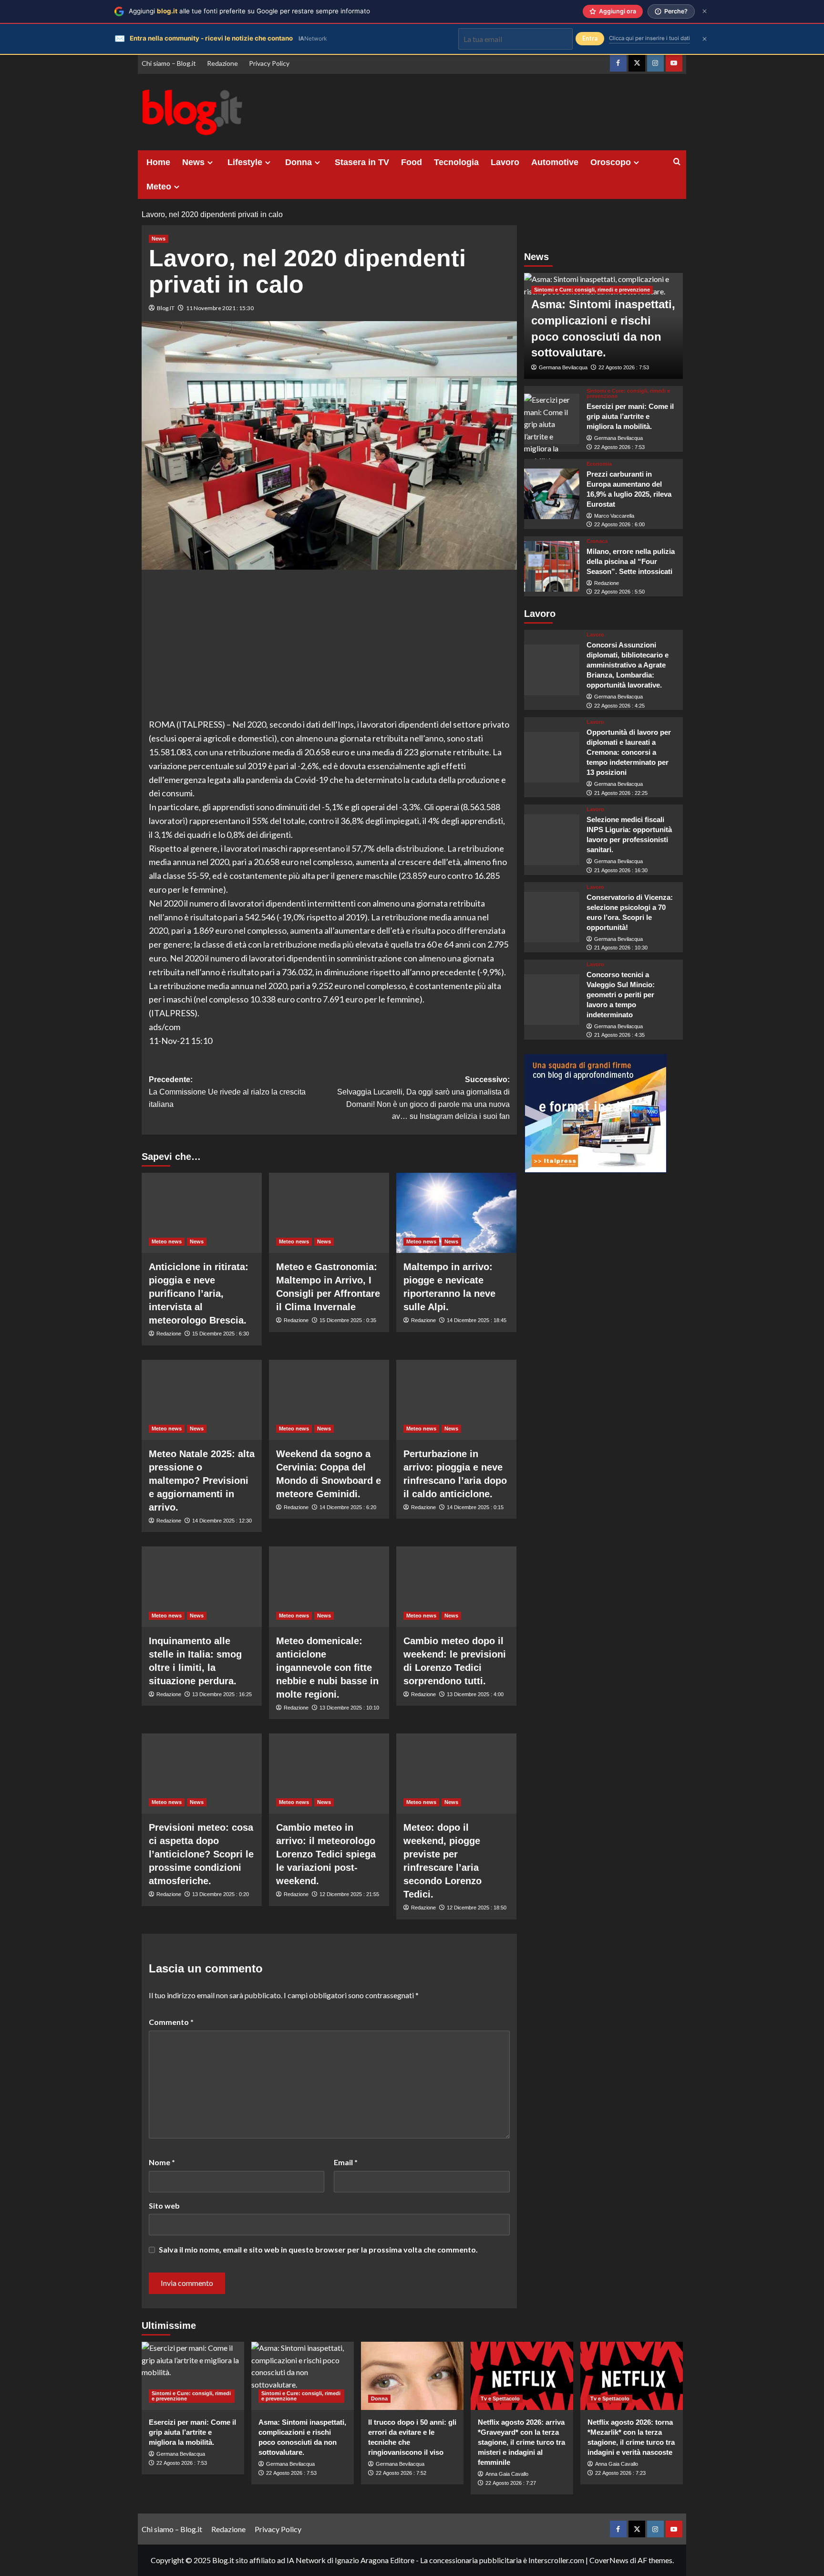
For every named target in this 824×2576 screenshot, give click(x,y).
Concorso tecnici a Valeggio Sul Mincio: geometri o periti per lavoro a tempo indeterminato (621, 995)
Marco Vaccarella (614, 515)
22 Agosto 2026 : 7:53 (624, 367)
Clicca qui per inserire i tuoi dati (649, 38)
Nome (162, 2162)
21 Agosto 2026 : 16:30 (621, 870)
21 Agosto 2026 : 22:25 (621, 793)
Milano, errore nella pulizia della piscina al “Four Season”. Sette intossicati (631, 561)
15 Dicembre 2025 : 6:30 (221, 1334)
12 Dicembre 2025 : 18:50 (477, 1908)
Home (158, 162)
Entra (590, 38)
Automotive (555, 162)
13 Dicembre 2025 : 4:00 (475, 1694)
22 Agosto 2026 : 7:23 (620, 2473)
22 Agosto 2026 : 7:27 (511, 2483)
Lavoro (505, 162)
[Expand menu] (210, 162)
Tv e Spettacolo (500, 2399)
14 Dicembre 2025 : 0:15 (475, 1507)
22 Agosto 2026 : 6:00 (619, 524)
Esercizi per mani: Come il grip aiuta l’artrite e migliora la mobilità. (630, 416)
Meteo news (167, 1241)
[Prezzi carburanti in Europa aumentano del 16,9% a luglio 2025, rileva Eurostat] (552, 494)
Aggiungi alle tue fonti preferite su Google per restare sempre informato (249, 11)
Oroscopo (611, 162)
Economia (599, 464)
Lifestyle (245, 162)
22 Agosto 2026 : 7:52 (401, 2473)
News (193, 162)
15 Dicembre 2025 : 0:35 (348, 1320)
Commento (171, 2022)
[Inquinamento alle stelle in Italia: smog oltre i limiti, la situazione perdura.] (202, 1586)
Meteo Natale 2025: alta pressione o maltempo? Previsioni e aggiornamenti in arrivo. (202, 1481)
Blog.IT (166, 308)
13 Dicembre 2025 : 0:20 (221, 1894)
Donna (299, 162)
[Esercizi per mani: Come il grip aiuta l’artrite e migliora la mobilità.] (552, 419)
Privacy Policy (269, 63)
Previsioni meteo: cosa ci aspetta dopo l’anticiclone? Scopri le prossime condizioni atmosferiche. (201, 1854)
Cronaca (597, 541)
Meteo (159, 187)
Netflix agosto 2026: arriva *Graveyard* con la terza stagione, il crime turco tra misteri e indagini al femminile (521, 2442)
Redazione (222, 63)
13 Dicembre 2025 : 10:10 (349, 1708)
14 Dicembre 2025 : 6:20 (348, 1507)
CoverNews (609, 2560)
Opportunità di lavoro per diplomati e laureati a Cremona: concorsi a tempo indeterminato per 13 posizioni (629, 752)
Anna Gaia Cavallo (507, 2474)
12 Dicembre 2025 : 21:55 (349, 1894)
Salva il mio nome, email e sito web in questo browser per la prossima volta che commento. (318, 2249)
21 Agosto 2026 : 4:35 (619, 1035)
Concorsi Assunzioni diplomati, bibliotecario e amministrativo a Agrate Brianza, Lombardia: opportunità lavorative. (628, 665)
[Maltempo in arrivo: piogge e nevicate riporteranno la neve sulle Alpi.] (456, 1213)
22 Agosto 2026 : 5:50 (619, 592)
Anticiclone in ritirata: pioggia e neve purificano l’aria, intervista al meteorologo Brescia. (199, 1293)
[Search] (677, 162)
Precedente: (227, 1092)
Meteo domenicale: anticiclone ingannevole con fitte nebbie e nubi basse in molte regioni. (327, 1668)
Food (412, 162)
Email (346, 2162)
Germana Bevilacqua (563, 367)
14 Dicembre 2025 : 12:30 (222, 1521)
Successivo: (423, 1098)
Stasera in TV (362, 162)
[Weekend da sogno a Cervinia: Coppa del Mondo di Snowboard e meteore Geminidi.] (329, 1400)
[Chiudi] (705, 11)
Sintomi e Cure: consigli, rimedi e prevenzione (592, 290)
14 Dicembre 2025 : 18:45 (477, 1320)
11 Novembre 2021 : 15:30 (220, 308)
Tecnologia (456, 162)
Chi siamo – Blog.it (169, 63)
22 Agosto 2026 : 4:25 (619, 705)
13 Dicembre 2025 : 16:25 (222, 1694)
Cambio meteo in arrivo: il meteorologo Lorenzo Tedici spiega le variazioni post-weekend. (326, 1854)
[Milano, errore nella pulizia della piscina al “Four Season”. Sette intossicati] (552, 566)
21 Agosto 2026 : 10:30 (621, 948)
